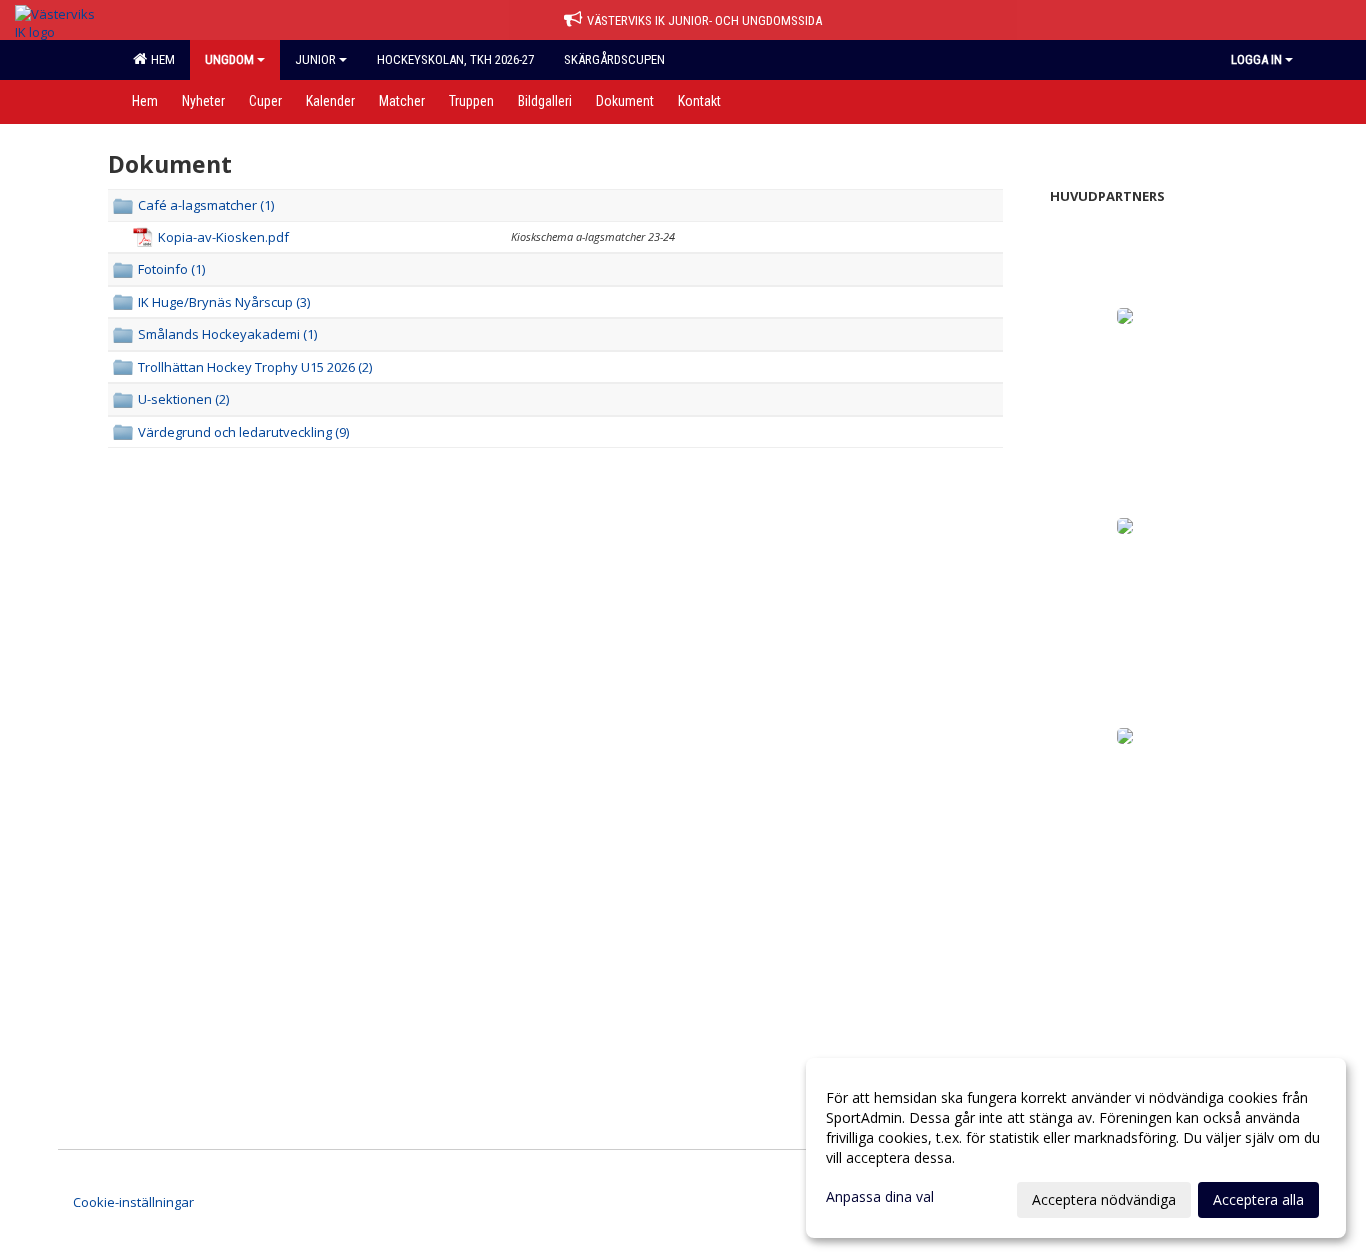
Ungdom (229, 59)
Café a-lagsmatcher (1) (206, 205)
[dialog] (1076, 1148)
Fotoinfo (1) (171, 269)
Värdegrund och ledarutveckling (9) (243, 432)
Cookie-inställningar (133, 1202)
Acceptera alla (1258, 1199)
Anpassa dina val (880, 1197)
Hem (160, 59)
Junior (315, 59)
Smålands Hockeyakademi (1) (227, 334)
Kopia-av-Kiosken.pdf (223, 237)
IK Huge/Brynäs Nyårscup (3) (224, 302)
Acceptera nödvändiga (1104, 1199)
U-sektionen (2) (183, 399)
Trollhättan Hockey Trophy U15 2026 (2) (255, 367)
